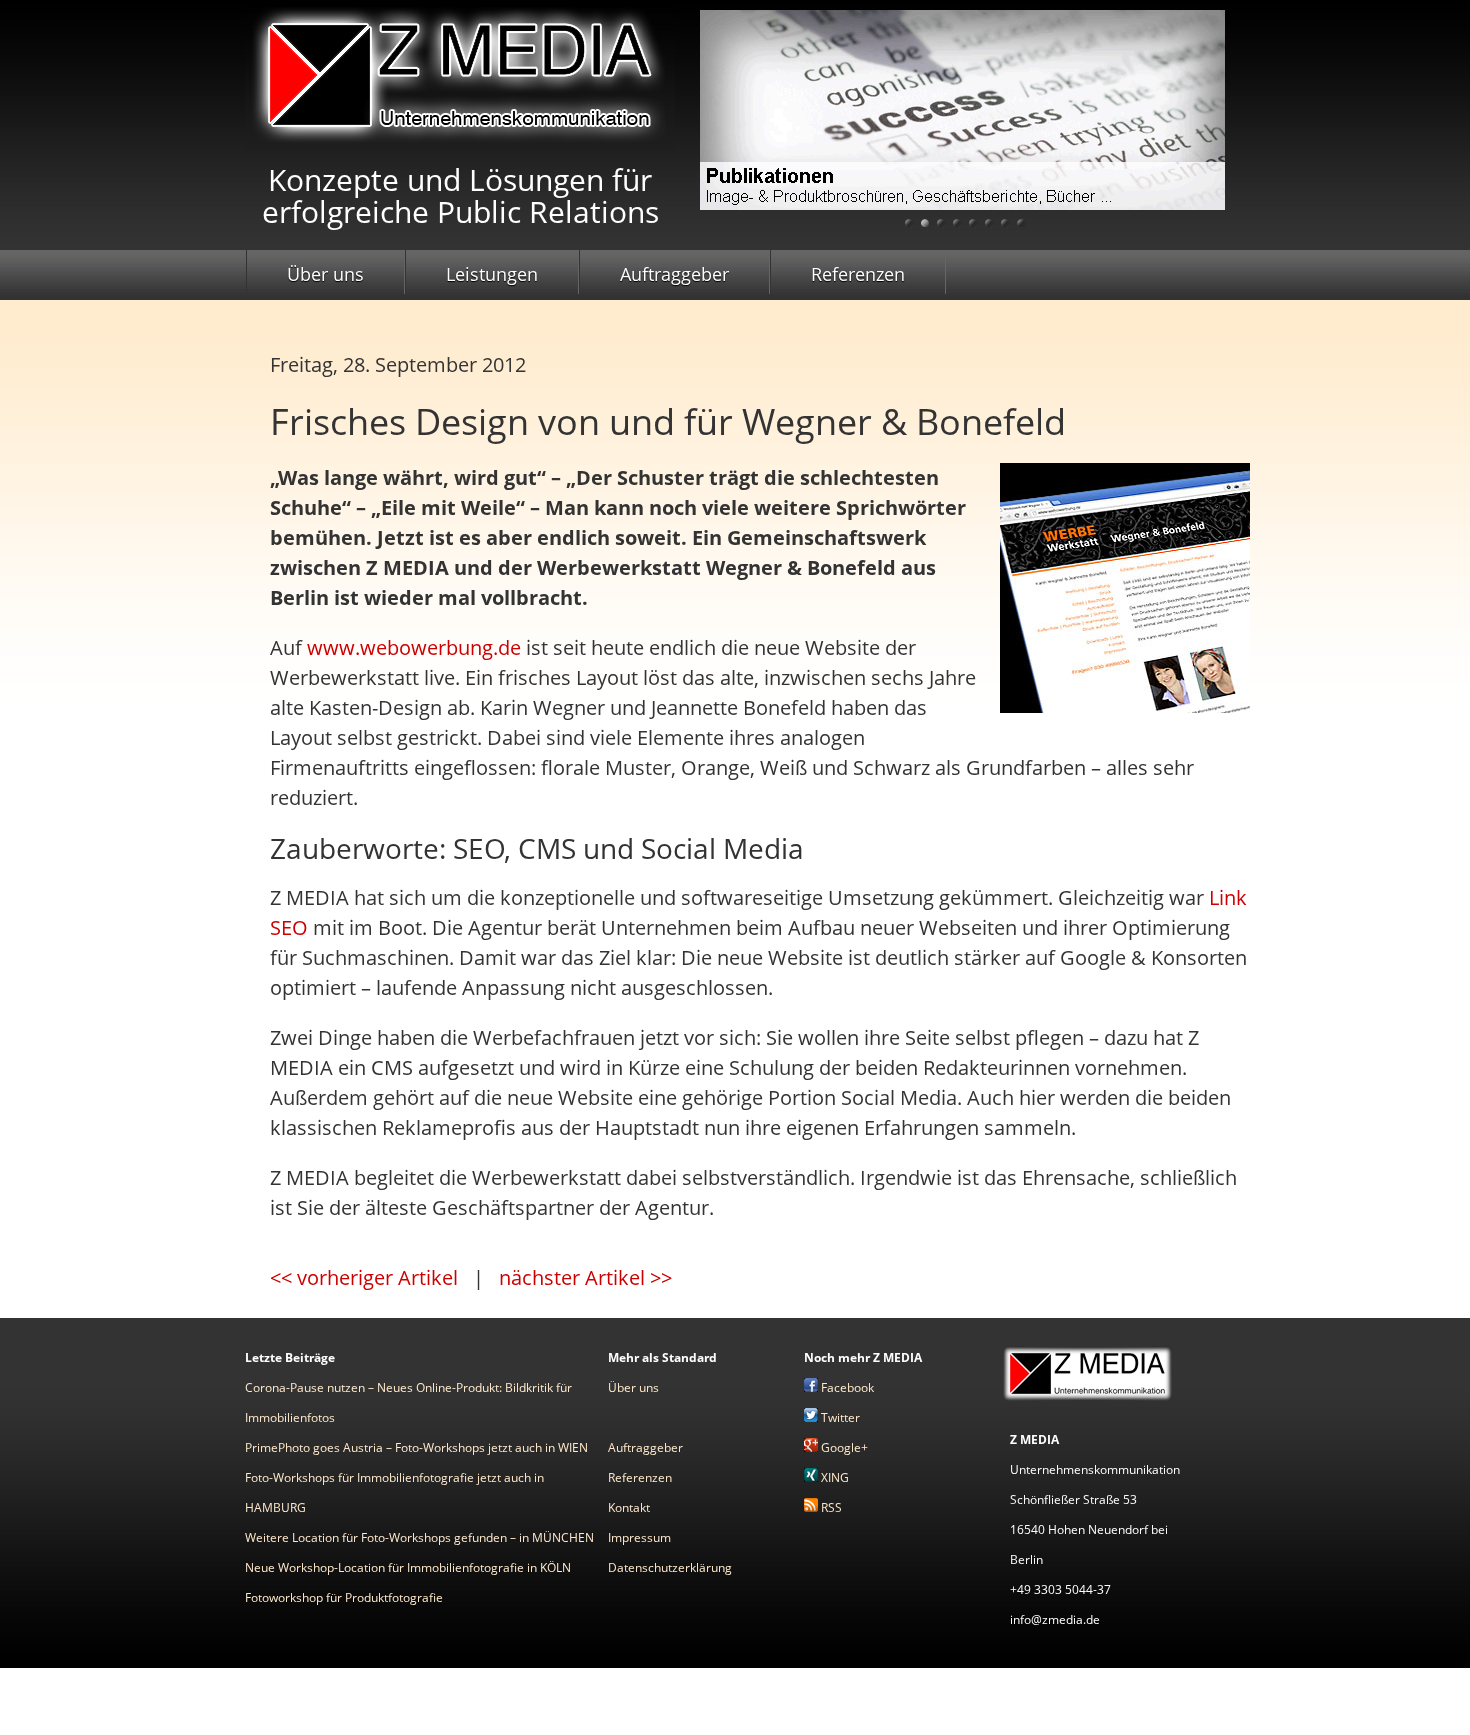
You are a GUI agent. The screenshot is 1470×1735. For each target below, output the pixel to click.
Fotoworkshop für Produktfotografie (344, 1597)
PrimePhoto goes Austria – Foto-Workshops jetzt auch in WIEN (416, 1447)
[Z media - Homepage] (460, 142)
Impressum (639, 1537)
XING (833, 1477)
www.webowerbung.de (414, 647)
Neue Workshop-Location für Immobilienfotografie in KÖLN (408, 1567)
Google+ (843, 1447)
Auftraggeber (674, 274)
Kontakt (629, 1507)
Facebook (846, 1387)
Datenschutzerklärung (670, 1567)
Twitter (839, 1417)
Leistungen (492, 274)
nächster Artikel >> (585, 1277)
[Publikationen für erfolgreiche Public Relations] (962, 126)
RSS (830, 1507)
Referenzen (858, 274)
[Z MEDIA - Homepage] (1087, 1399)
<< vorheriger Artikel (364, 1277)
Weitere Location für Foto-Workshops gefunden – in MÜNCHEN (419, 1537)
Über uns (325, 274)
